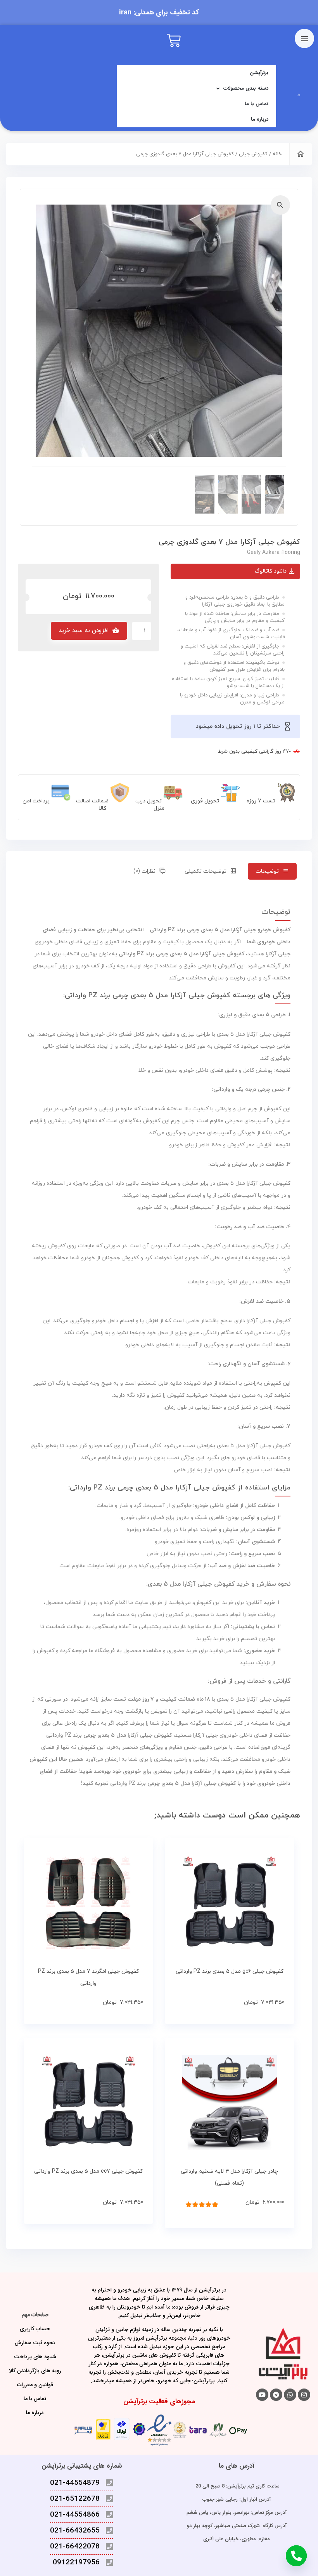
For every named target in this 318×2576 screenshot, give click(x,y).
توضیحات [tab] (267, 871)
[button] (280, 205)
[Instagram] (304, 2395)
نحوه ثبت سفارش (35, 2343)
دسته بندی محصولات (246, 88)
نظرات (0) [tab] (144, 871)
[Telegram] (276, 2395)
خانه (277, 154)
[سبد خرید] (174, 41)
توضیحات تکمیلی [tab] (206, 871)
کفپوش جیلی (253, 154)
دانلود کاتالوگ (271, 571)
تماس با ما (257, 104)
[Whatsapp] (290, 2395)
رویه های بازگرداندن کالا (35, 2371)
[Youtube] (262, 2395)
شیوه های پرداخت (35, 2357)
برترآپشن (259, 73)
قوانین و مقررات (35, 2385)
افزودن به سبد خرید (84, 631)
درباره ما (260, 119)
